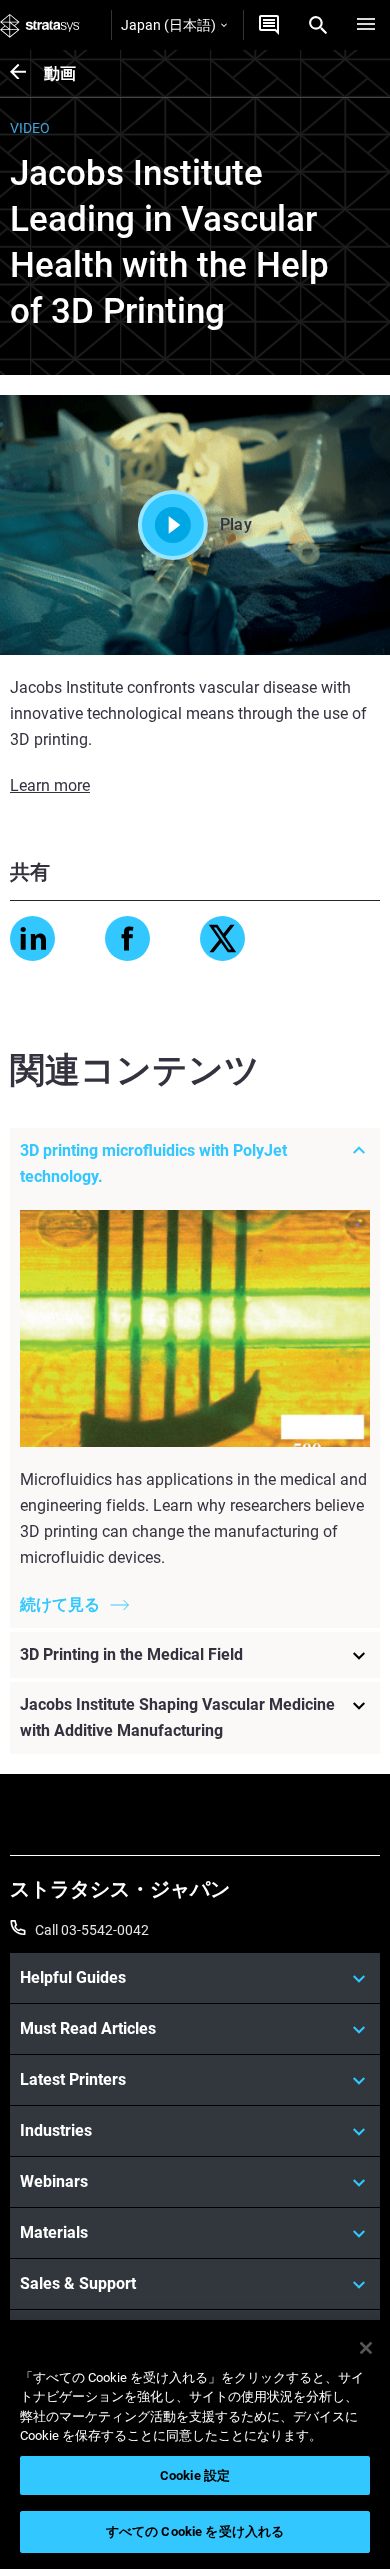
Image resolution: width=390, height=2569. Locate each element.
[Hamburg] (366, 25)
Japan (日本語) (168, 25)
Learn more (50, 785)
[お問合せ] (269, 25)
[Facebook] (127, 938)
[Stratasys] (40, 25)
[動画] (27, 73)
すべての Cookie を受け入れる (195, 2531)
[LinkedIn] (32, 938)
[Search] (318, 25)
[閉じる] (366, 2348)
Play (236, 524)
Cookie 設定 (195, 2475)
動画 (60, 73)
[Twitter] (222, 938)
